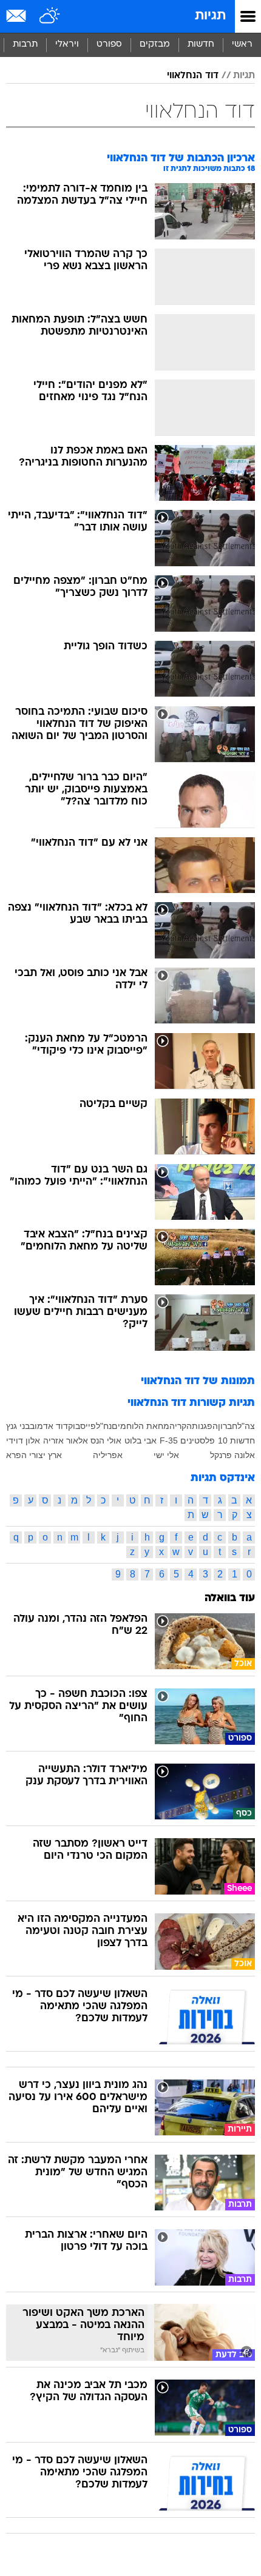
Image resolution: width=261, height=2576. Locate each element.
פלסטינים (198, 1440)
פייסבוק (82, 1426)
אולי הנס (106, 1440)
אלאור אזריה (66, 1440)
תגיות (210, 16)
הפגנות (205, 1426)
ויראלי (67, 45)
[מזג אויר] (50, 16)
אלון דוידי (23, 1440)
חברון (228, 1426)
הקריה (181, 1426)
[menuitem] (201, 45)
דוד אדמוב (49, 1426)
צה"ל (246, 1426)
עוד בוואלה (230, 1598)
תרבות (25, 45)
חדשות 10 (236, 1440)
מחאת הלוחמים (141, 1426)
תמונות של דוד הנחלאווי (198, 1381)
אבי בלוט (141, 1440)
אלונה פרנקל (232, 1455)
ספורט (109, 45)
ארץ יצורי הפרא (34, 1455)
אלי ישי (166, 1455)
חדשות (201, 45)
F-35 (169, 1440)
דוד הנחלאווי (193, 76)
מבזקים (155, 45)
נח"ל (104, 1426)
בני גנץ (18, 1426)
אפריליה (108, 1455)
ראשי (242, 45)
